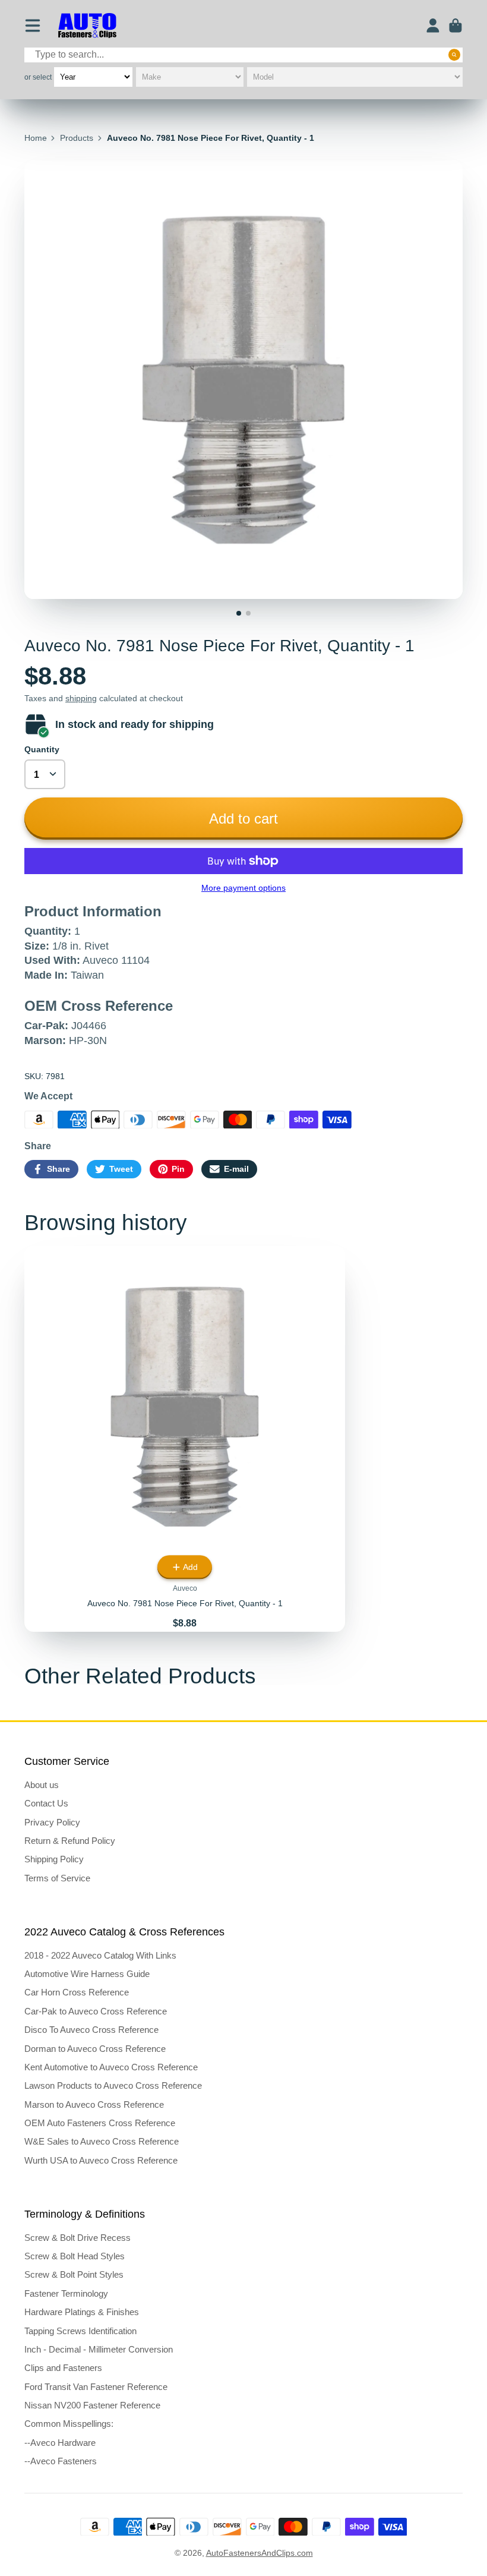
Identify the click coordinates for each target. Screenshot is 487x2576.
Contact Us (46, 1803)
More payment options (243, 888)
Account (433, 26)
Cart (456, 26)
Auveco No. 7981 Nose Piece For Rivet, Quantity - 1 (185, 1439)
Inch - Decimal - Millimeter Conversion (99, 2349)
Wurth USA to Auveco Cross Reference (101, 2160)
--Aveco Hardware (60, 2443)
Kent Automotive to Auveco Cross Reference (111, 2067)
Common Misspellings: (69, 2424)
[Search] (454, 55)
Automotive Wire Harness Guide (87, 1974)
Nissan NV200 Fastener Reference (92, 2405)
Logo (87, 26)
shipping (81, 698)
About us (42, 1785)
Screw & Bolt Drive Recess (78, 2238)
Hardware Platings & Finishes (82, 2312)
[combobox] (243, 55)
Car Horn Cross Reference (77, 1992)
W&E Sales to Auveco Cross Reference (102, 2141)
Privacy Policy (52, 1822)
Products (77, 138)
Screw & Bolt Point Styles (74, 2274)
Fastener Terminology (66, 2293)
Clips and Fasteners (63, 2368)
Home (36, 138)
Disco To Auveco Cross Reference (91, 2030)
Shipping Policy (54, 1859)
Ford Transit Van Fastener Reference (96, 2387)
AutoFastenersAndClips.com (260, 2553)
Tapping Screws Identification (80, 2331)
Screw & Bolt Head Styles (75, 2256)
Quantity (42, 749)
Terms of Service (57, 1878)
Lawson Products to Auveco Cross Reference (113, 2085)
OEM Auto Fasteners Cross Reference (100, 2123)
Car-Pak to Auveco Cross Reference (96, 2011)
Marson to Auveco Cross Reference (94, 2104)
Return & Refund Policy (70, 1841)
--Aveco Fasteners (61, 2461)
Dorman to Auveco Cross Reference (95, 2049)
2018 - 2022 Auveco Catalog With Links (100, 1955)
